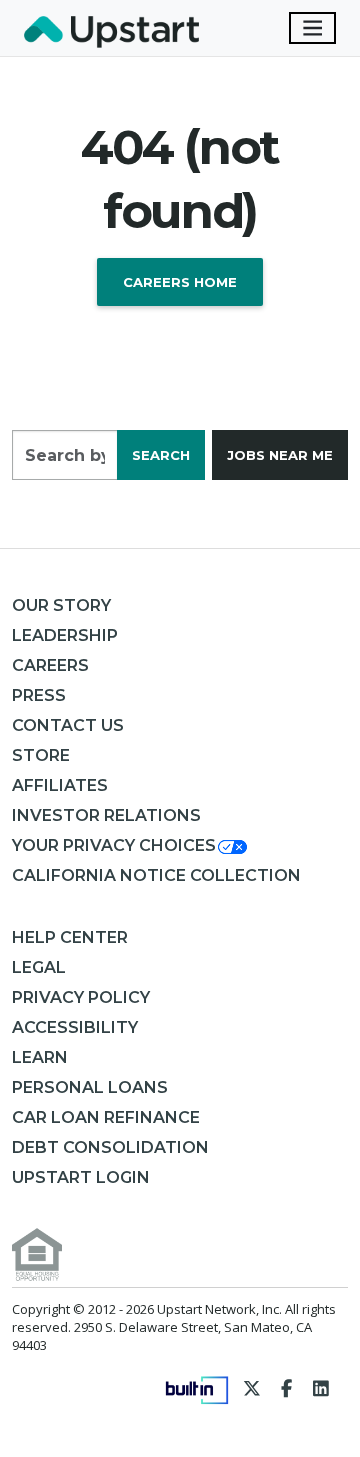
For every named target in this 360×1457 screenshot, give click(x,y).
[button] (131, 845)
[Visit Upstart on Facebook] (286, 1388)
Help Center (70, 937)
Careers (50, 665)
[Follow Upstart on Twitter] (252, 1388)
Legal (39, 967)
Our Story (61, 605)
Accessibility (75, 1027)
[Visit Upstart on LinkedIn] (321, 1388)
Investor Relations (106, 815)
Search (161, 455)
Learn (40, 1057)
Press (39, 695)
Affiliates (60, 785)
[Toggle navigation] (313, 28)
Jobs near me (280, 455)
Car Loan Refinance (106, 1117)
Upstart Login (81, 1177)
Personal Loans (90, 1087)
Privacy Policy (81, 997)
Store (41, 755)
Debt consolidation (110, 1147)
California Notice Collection (156, 875)
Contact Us (68, 725)
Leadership (65, 635)
